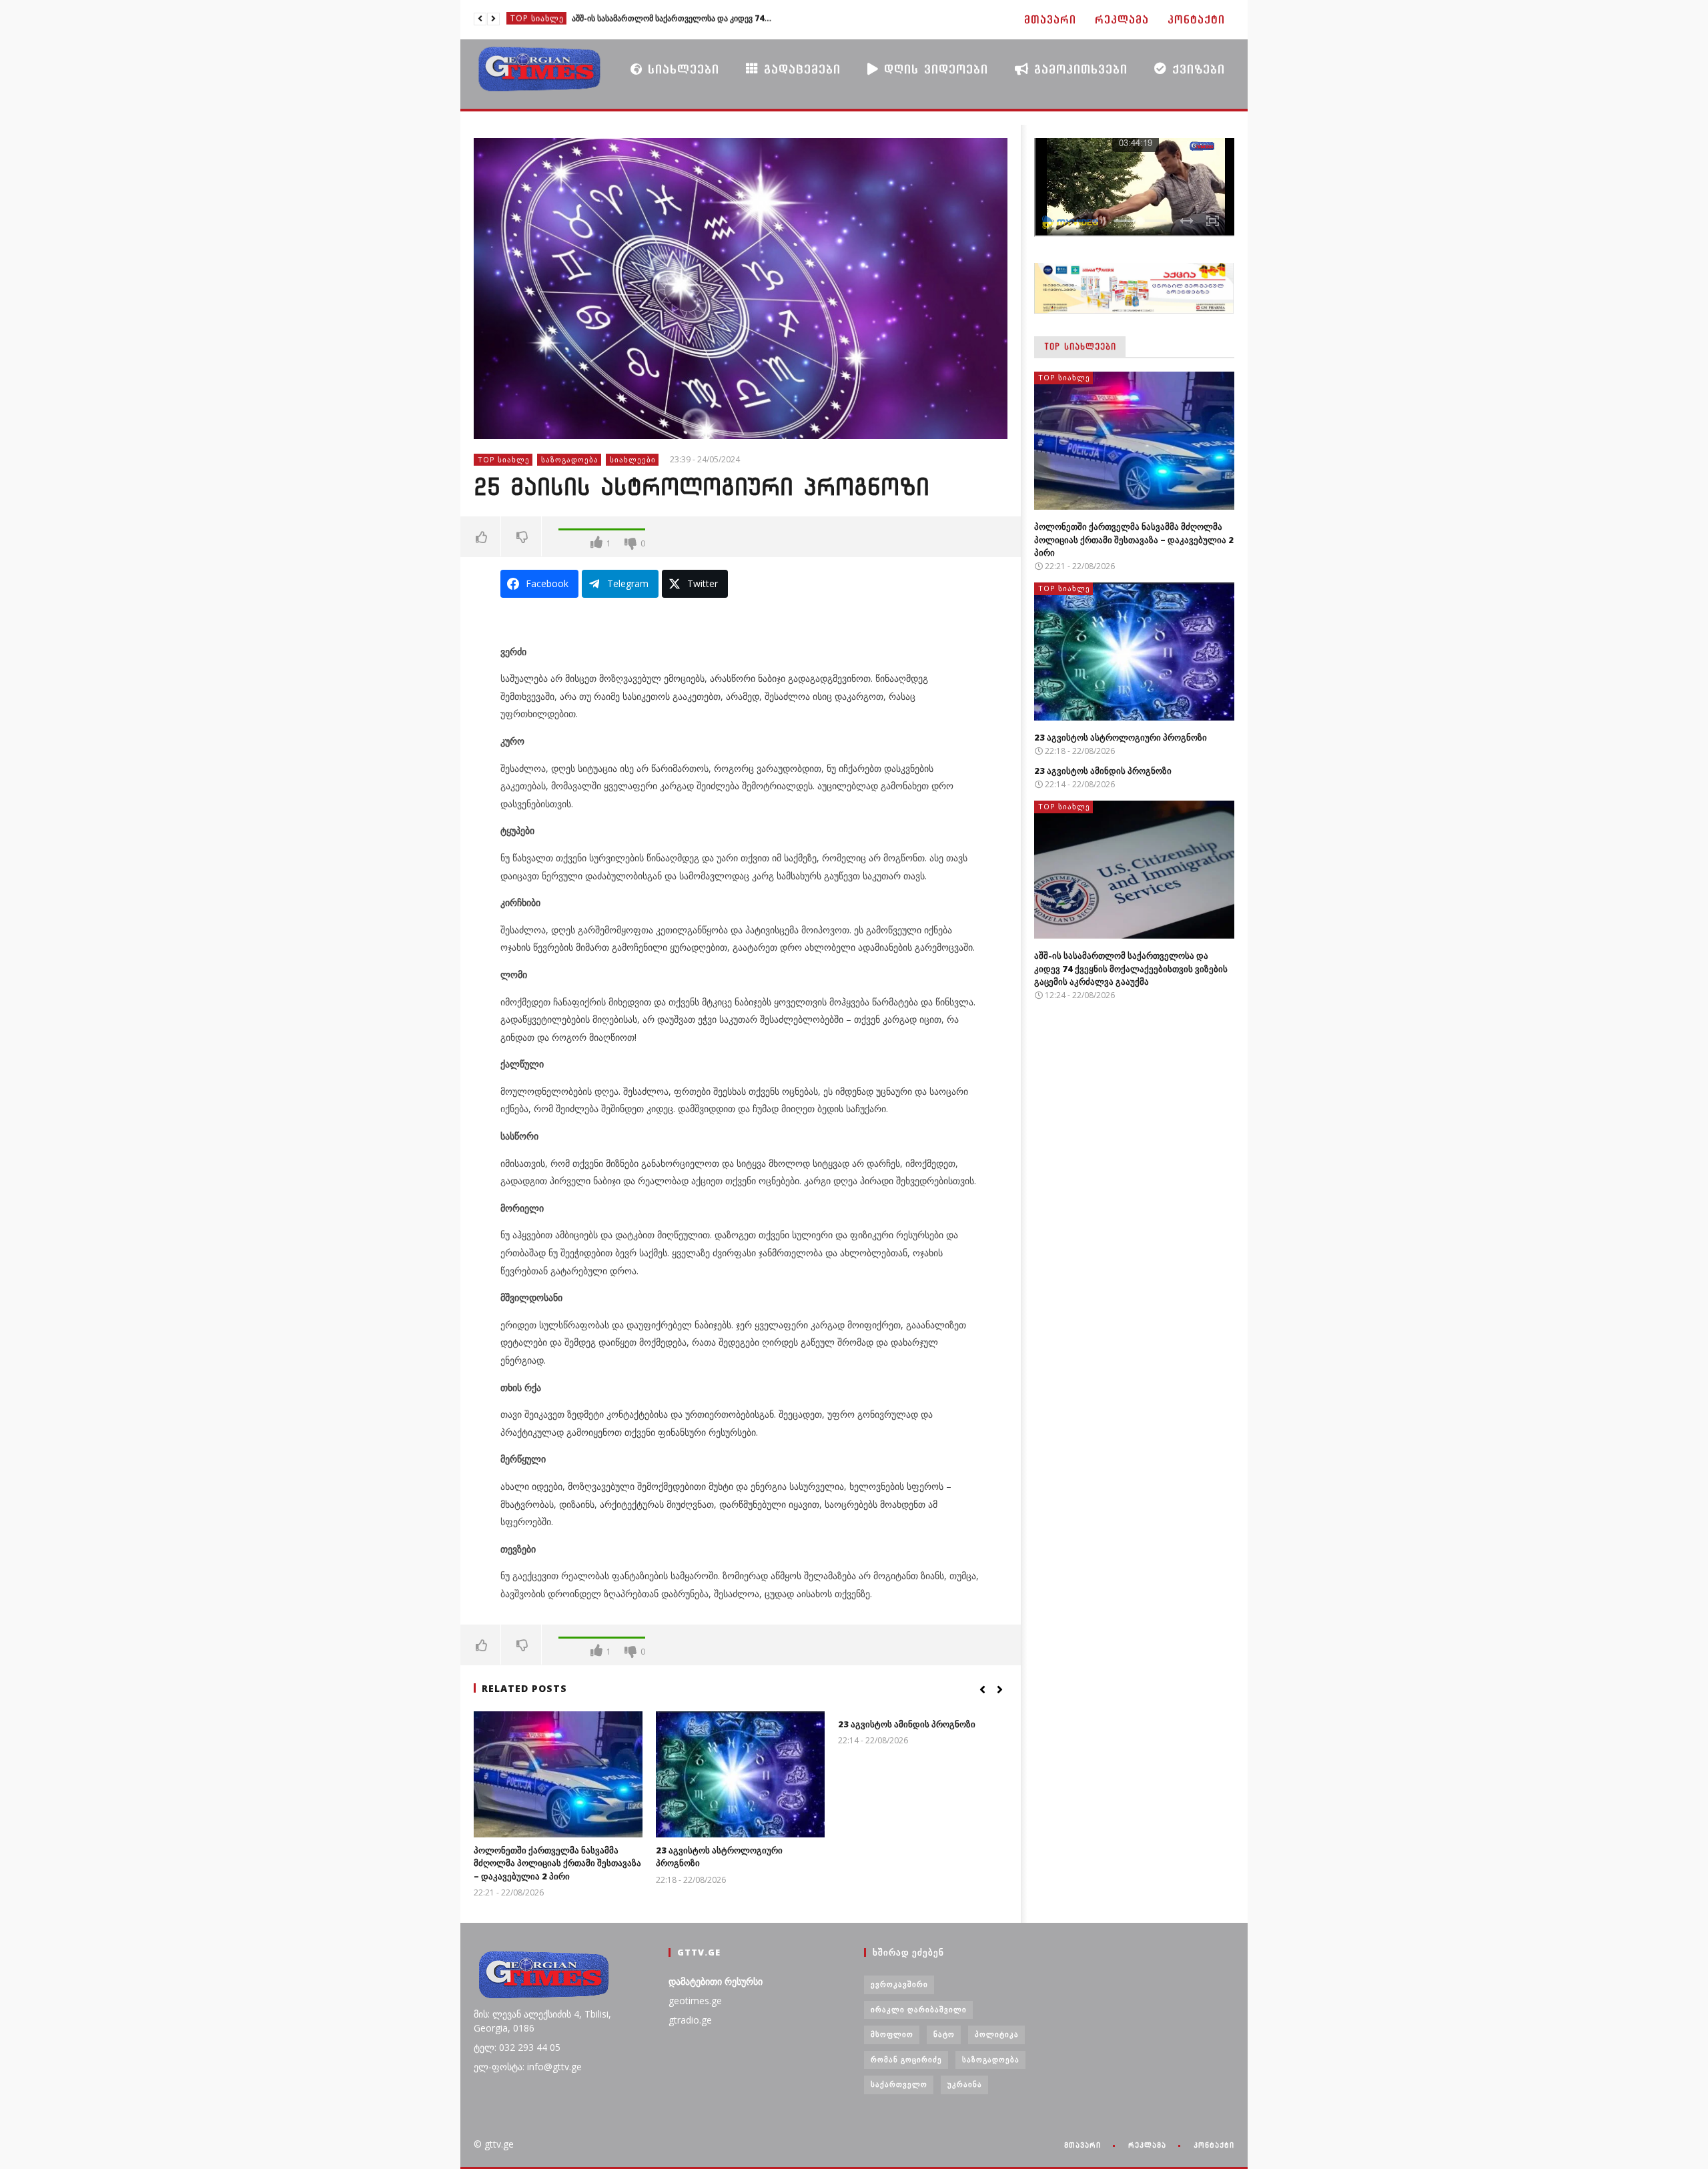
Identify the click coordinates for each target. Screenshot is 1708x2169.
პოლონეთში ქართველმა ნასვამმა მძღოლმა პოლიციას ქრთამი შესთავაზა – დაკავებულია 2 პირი (557, 1863)
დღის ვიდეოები (933, 69)
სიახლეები (681, 69)
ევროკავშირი (899, 1984)
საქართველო (899, 2084)
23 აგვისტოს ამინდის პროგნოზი (907, 1724)
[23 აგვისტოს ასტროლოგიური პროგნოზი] (740, 1774)
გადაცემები (800, 69)
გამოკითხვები (1078, 69)
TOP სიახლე (537, 19)
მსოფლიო (892, 2034)
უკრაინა (965, 2084)
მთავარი (1050, 20)
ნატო (944, 2034)
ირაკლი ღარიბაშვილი (919, 2009)
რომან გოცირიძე (906, 2059)
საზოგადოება (570, 459)
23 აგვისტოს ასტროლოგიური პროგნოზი (1121, 737)
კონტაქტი (1196, 20)
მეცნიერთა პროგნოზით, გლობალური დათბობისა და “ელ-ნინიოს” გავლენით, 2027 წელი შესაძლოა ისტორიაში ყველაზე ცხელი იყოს (672, 19)
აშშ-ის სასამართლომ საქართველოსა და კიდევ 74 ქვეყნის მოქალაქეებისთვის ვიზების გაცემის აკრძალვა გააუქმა (1131, 968)
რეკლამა (1122, 20)
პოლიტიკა (997, 2034)
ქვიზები (1196, 69)
